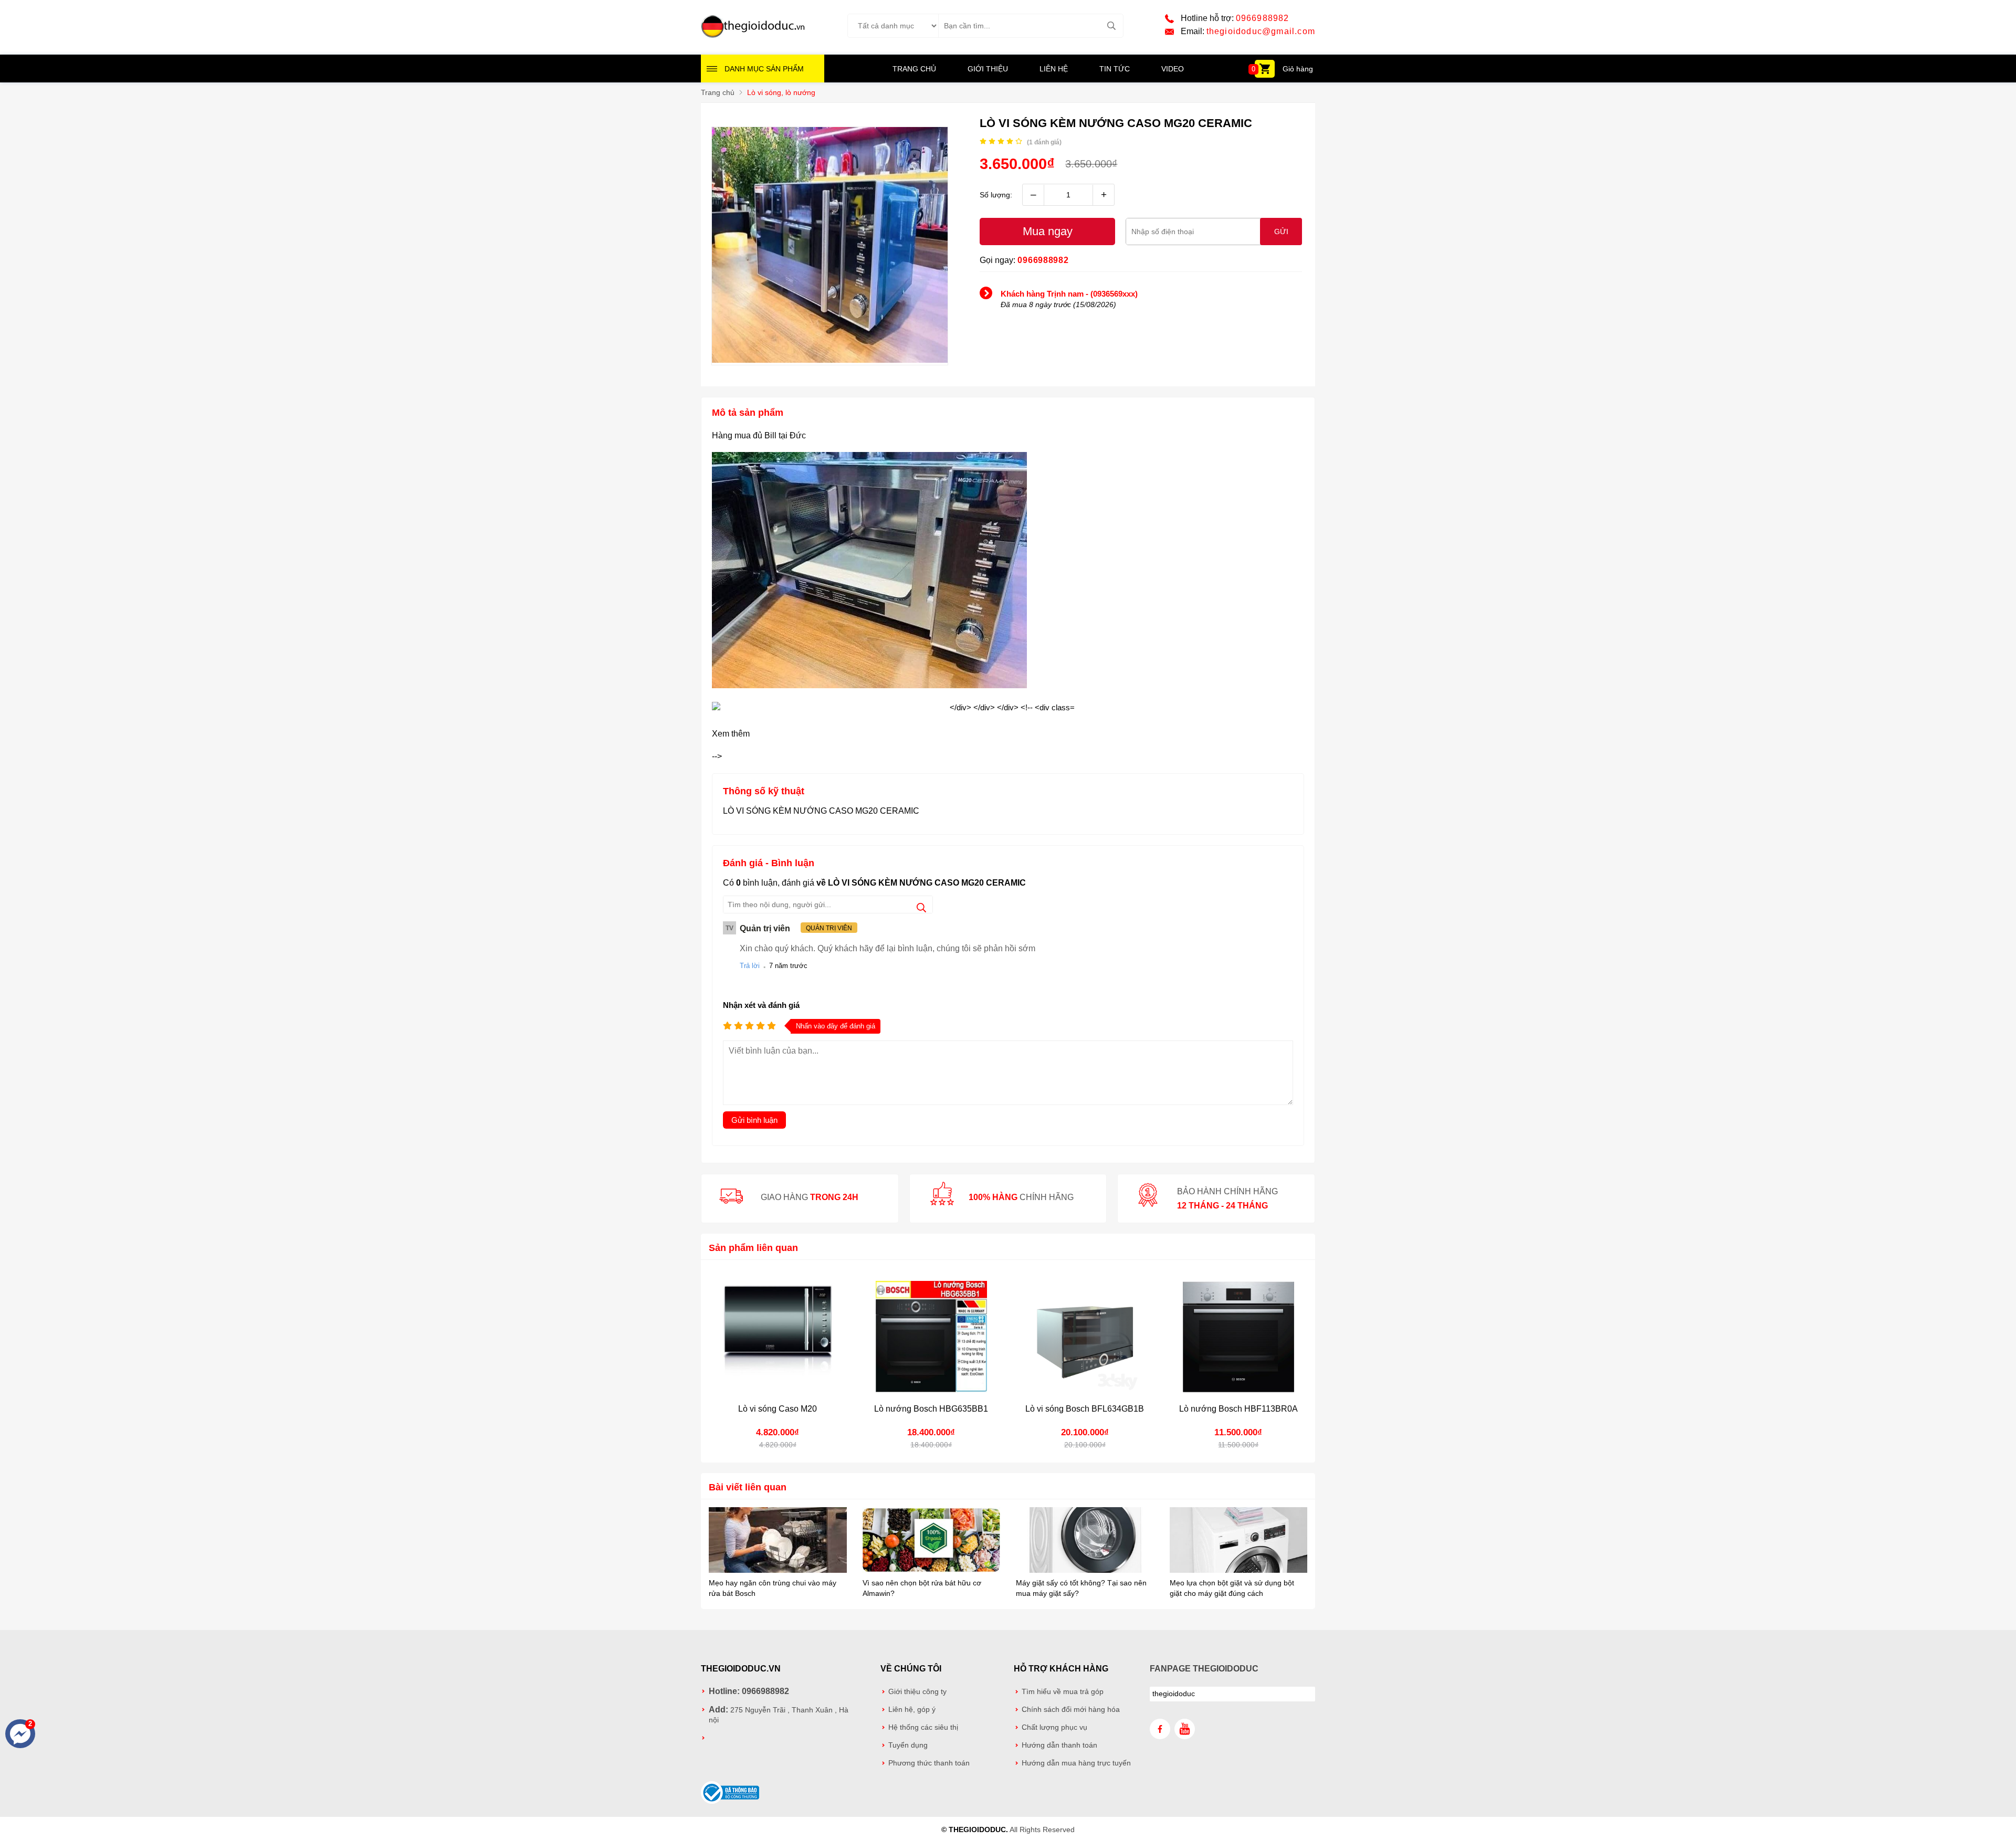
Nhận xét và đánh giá (761, 1005)
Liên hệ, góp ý (912, 1710)
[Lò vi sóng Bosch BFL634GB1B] (1085, 1337)
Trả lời (750, 966)
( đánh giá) (1044, 142)
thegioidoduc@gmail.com (1261, 31)
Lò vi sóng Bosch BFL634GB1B (1085, 1409)
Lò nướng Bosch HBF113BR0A (1238, 1409)
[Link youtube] (1185, 1729)
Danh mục (764, 69)
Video (1173, 69)
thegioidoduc (1174, 1694)
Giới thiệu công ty (917, 1692)
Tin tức (1115, 69)
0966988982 (1263, 18)
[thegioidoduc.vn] (753, 36)
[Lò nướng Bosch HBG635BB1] (932, 1337)
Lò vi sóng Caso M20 (778, 1409)
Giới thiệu (988, 69)
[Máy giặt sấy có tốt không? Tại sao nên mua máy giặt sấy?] (1085, 1541)
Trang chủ (914, 69)
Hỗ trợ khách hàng (1061, 1669)
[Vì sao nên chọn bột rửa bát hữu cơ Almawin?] (932, 1541)
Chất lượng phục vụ (1054, 1727)
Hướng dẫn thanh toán (1059, 1745)
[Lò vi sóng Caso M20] (778, 1337)
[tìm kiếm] (1111, 26)
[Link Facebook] (1160, 1729)
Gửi (1281, 232)
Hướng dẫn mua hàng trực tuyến (1076, 1763)
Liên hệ (1054, 69)
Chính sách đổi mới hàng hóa (1071, 1710)
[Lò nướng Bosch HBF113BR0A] (1239, 1337)
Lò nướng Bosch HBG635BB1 (931, 1409)
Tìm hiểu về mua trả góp (1063, 1692)
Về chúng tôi (911, 1669)
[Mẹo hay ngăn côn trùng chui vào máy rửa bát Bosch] (778, 1541)
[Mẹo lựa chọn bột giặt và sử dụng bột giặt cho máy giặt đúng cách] (1239, 1541)
